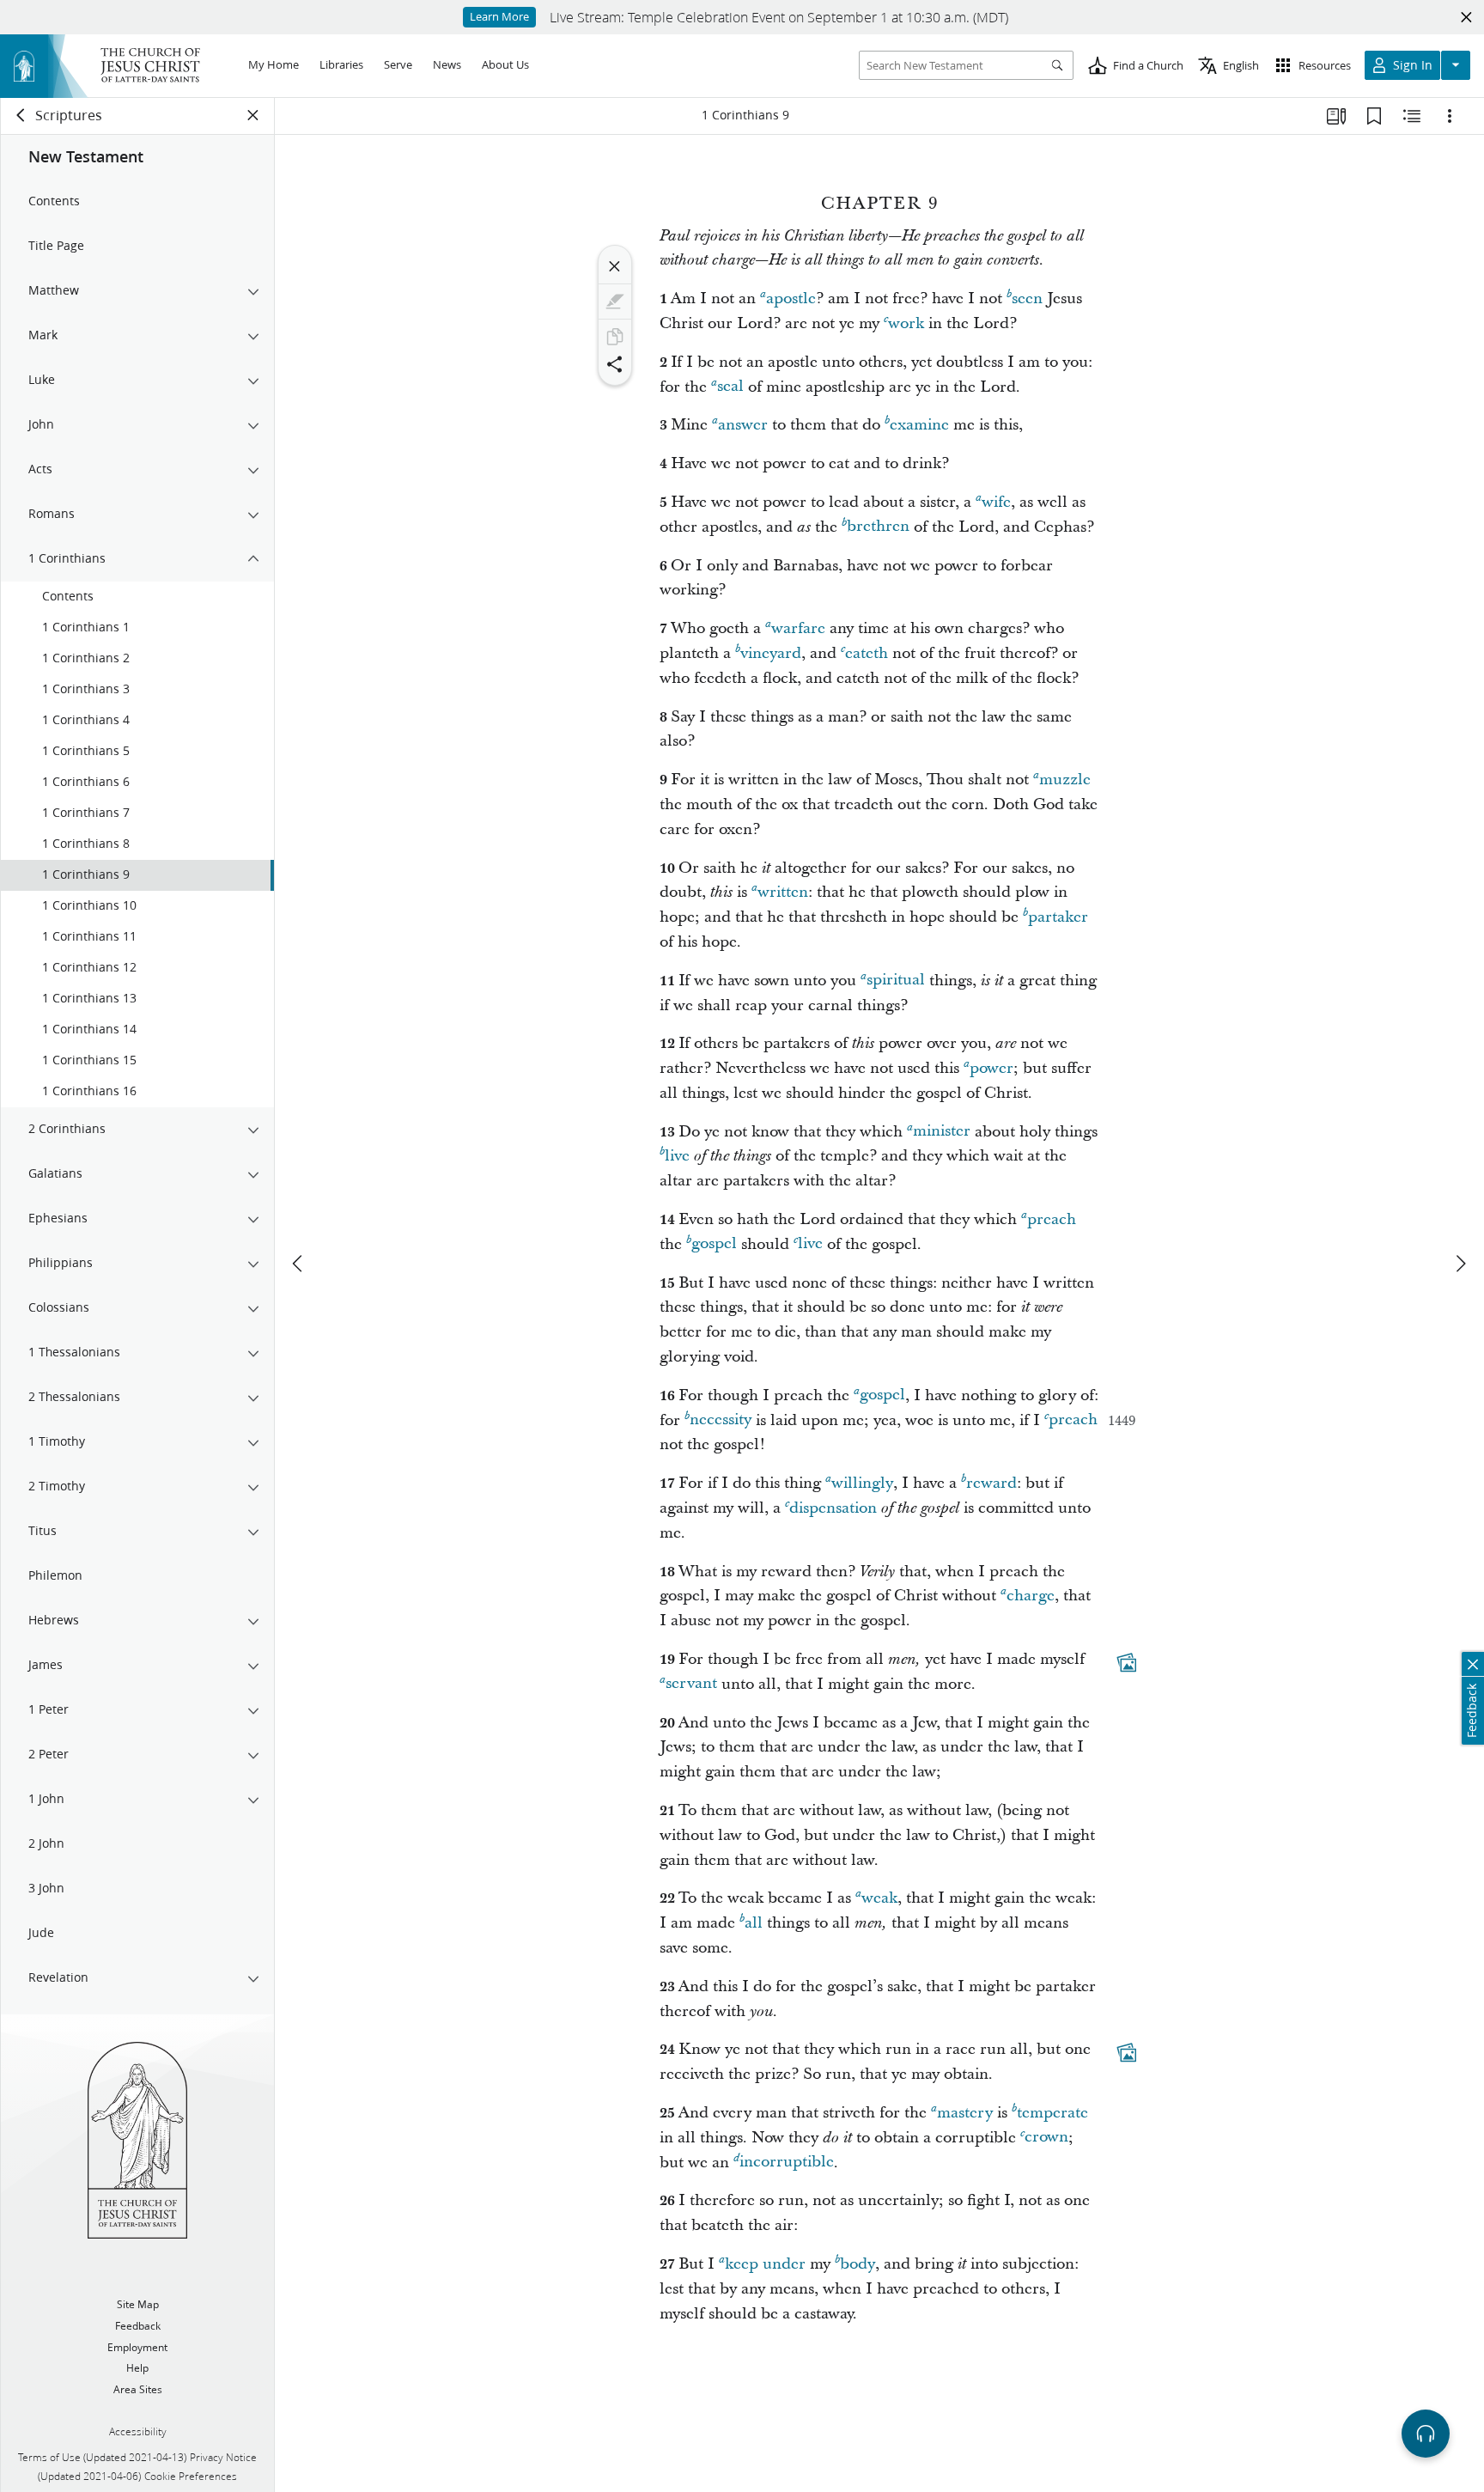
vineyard (771, 653)
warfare (798, 628)
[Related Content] (1412, 116)
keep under (765, 2264)
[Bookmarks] (1374, 116)
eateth (867, 653)
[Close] (615, 266)
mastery (965, 2113)
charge (1031, 1596)
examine (919, 425)
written (783, 892)
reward (991, 1483)
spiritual (896, 981)
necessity (721, 1420)
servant (691, 1684)
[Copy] (615, 337)
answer (743, 425)
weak (879, 1898)
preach (1052, 1219)
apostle (791, 299)
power (991, 1068)
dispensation (833, 1508)
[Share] (615, 364)
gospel (714, 1244)
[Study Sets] (1336, 116)
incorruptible (787, 2163)
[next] (1460, 1264)
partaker (1058, 917)
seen (1027, 299)
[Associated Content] (1127, 1662)
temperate (1052, 2113)
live (677, 1156)
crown (1046, 2138)
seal (730, 387)
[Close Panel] (253, 115)
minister (942, 1132)
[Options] (1450, 116)
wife (996, 502)
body (858, 2264)
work (906, 323)
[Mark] (615, 302)
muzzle (1065, 780)
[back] (21, 115)
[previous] (299, 1264)
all (754, 1923)
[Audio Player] (1426, 2434)
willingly (862, 1483)
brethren (878, 527)
